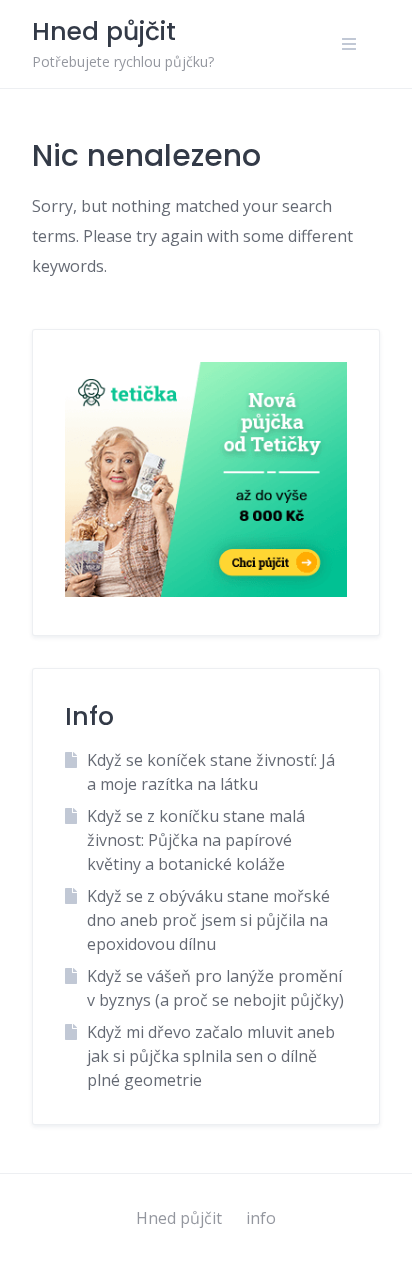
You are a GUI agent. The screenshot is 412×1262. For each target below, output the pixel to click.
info (261, 1218)
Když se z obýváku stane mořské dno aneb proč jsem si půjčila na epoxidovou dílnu (208, 920)
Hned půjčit (179, 1218)
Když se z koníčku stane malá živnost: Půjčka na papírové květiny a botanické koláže (196, 840)
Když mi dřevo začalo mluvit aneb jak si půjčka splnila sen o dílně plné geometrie (211, 1056)
